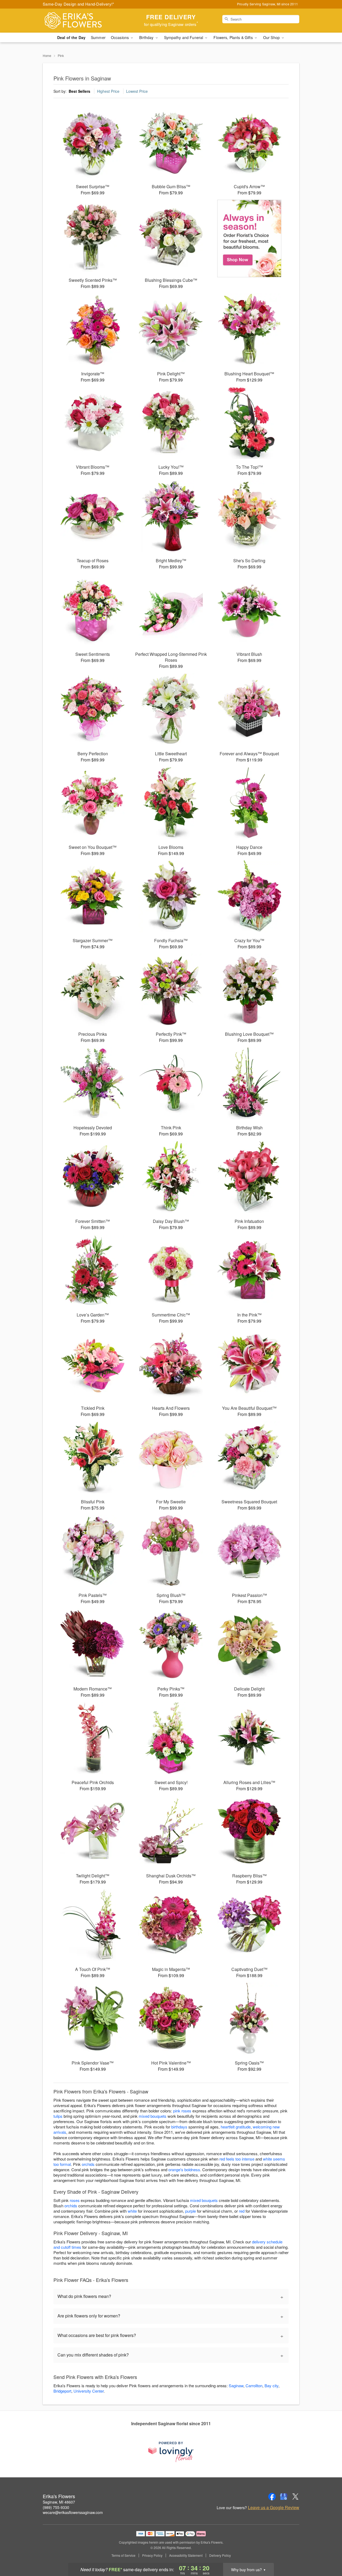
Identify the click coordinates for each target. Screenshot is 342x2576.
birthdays (179, 2127)
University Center (89, 2391)
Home (47, 55)
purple (191, 2211)
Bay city (271, 2386)
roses (75, 2200)
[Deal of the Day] (249, 238)
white (132, 2211)
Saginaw (236, 2386)
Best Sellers (79, 91)
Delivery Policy (220, 2555)
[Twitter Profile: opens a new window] (296, 2497)
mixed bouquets (153, 2116)
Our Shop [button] (272, 37)
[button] (328, 2553)
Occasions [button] (120, 37)
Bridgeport (62, 2391)
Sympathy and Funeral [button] (184, 37)
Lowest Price (137, 91)
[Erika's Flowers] (81, 21)
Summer (98, 37)
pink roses (182, 2111)
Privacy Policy (152, 2555)
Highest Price (108, 91)
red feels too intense (237, 2159)
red (242, 2211)
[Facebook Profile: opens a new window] (272, 2497)
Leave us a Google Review (274, 2508)
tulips (58, 2116)
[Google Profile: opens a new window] (284, 2497)
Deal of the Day (71, 37)
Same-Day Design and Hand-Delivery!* (79, 4)
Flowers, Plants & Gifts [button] (234, 37)
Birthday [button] (147, 37)
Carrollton (254, 2386)
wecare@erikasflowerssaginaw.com (73, 2512)
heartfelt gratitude (236, 2127)
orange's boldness (184, 2169)
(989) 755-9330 (56, 2507)
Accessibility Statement (186, 2555)
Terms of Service (123, 2555)
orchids (88, 2164)
